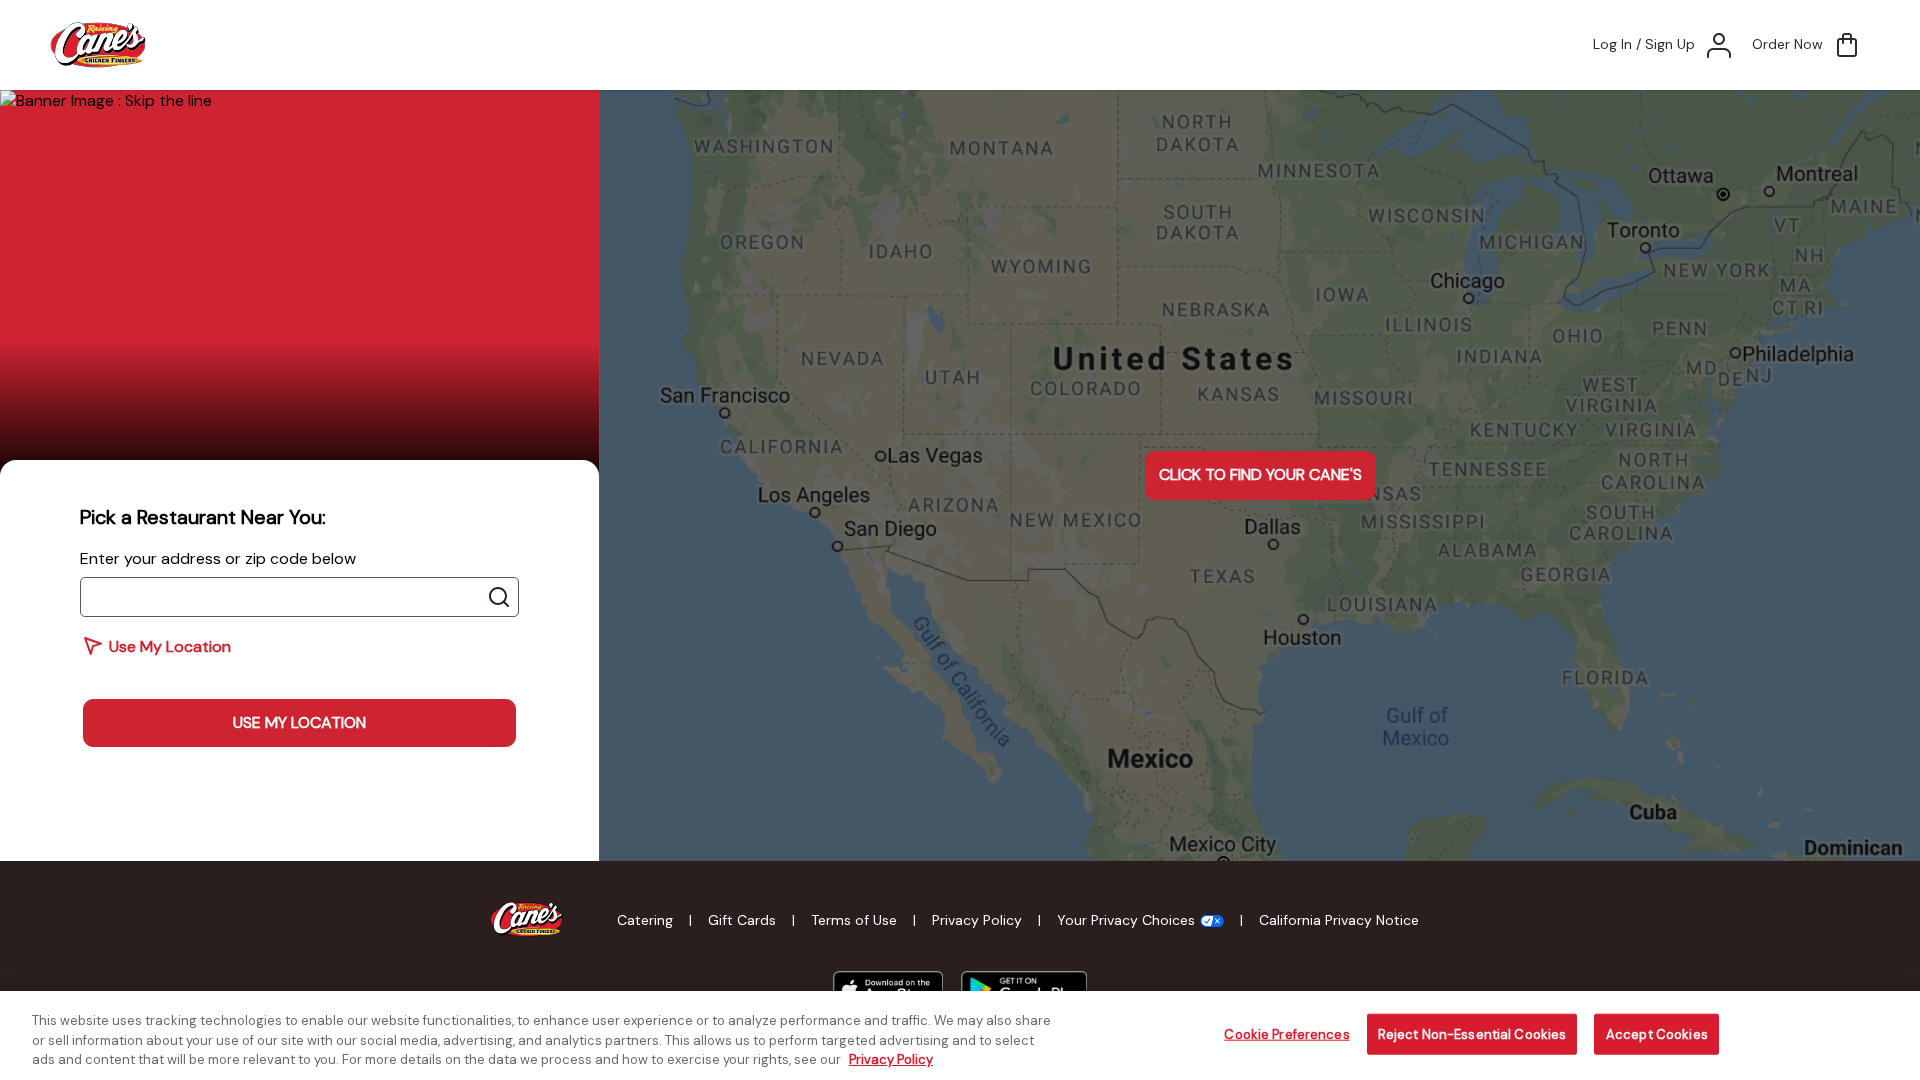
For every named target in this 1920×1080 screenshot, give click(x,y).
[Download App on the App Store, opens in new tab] (888, 990)
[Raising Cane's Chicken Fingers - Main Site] (527, 919)
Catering (645, 920)
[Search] (499, 597)
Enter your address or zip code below (218, 558)
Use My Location (299, 722)
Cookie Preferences (1286, 1033)
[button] (1807, 45)
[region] (960, 1035)
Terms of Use (854, 920)
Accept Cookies (1657, 1033)
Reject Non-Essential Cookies (1472, 1033)
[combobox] (299, 597)
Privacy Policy (977, 920)
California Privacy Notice (1339, 920)
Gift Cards (742, 920)
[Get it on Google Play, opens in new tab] (1023, 990)
